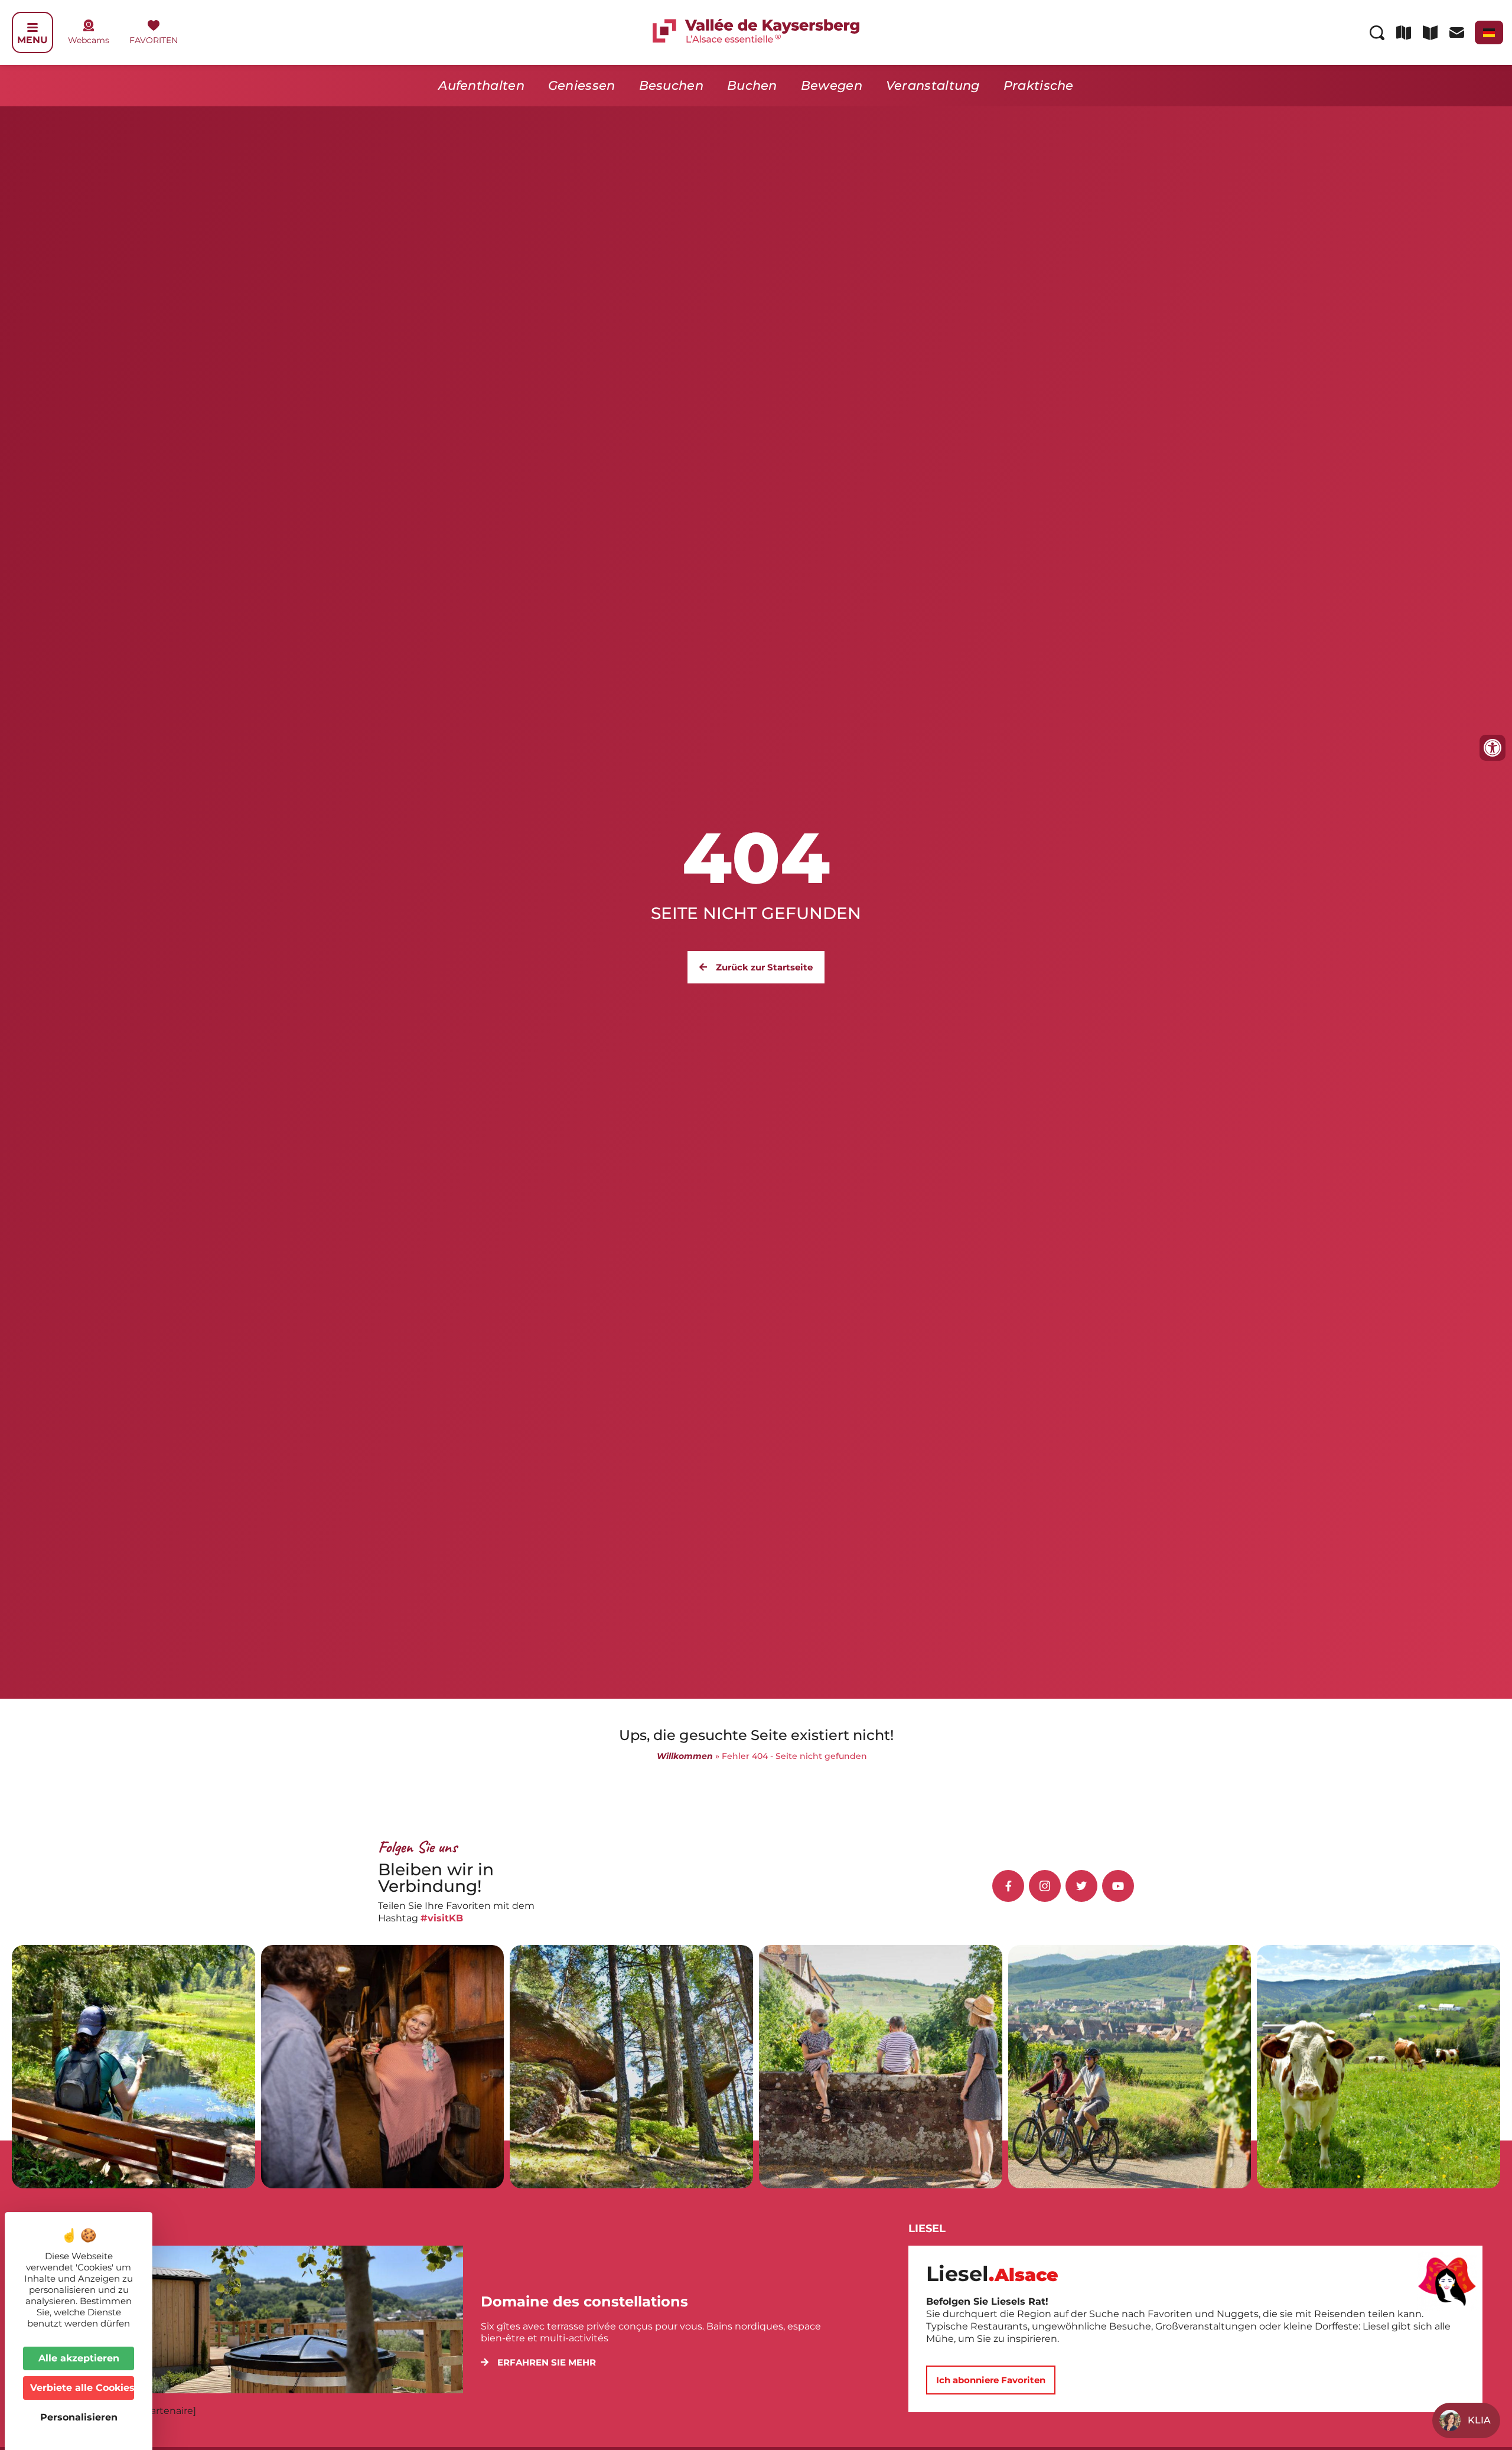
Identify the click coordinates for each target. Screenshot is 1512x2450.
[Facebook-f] (1008, 1886)
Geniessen (582, 85)
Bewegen (832, 85)
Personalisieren (79, 2417)
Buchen (752, 85)
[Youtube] (1118, 1886)
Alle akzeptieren (79, 2358)
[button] (538, 2362)
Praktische (1039, 85)
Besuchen (671, 85)
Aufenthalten (481, 85)
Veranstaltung (933, 85)
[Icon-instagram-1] (1045, 1886)
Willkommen (685, 1756)
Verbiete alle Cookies (82, 2388)
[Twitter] (1081, 1886)
